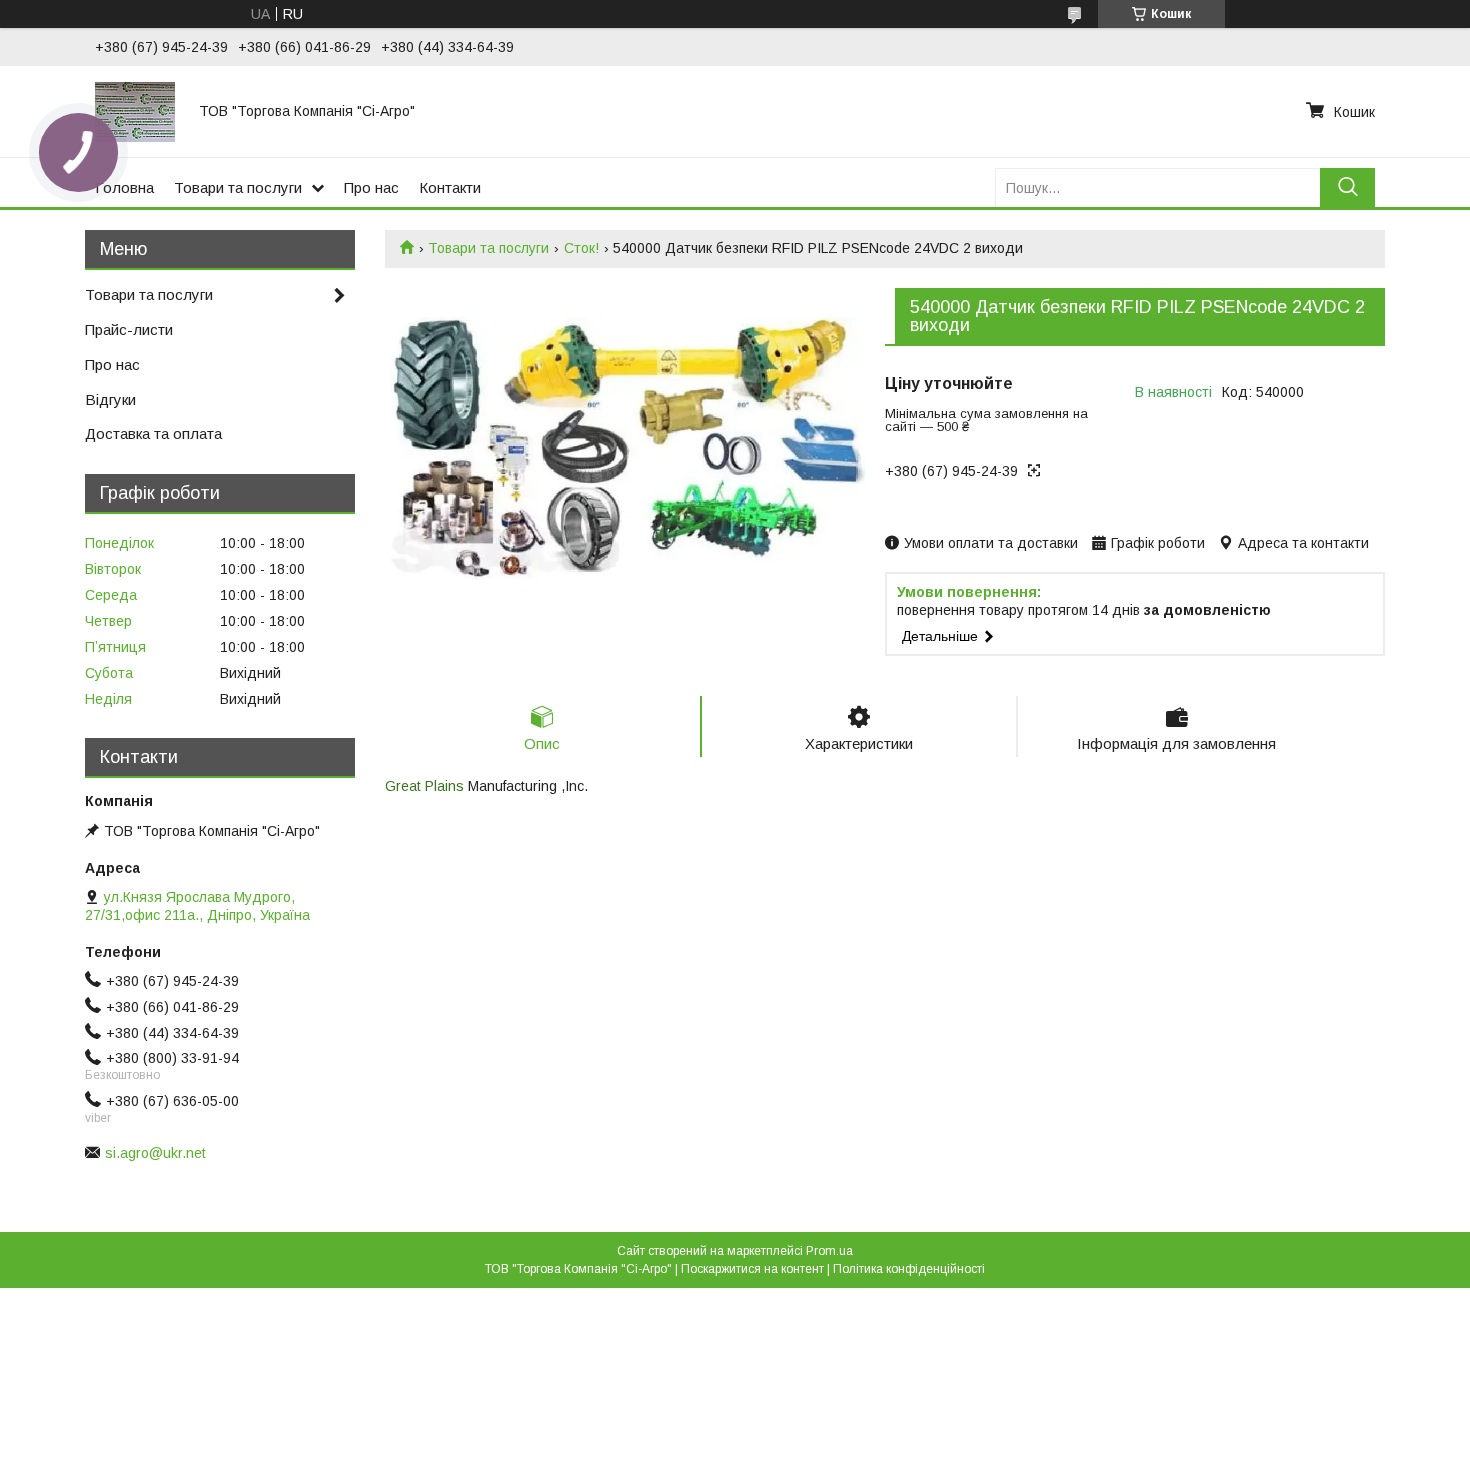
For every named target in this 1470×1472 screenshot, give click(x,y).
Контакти (450, 187)
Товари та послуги (238, 187)
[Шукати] (1347, 187)
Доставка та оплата (153, 433)
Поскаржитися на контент (752, 1269)
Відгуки (110, 399)
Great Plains (424, 786)
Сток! (581, 248)
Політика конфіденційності (909, 1269)
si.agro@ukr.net (155, 1153)
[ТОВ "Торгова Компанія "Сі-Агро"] (135, 111)
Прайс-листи (129, 329)
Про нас (371, 187)
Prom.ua (829, 1251)
